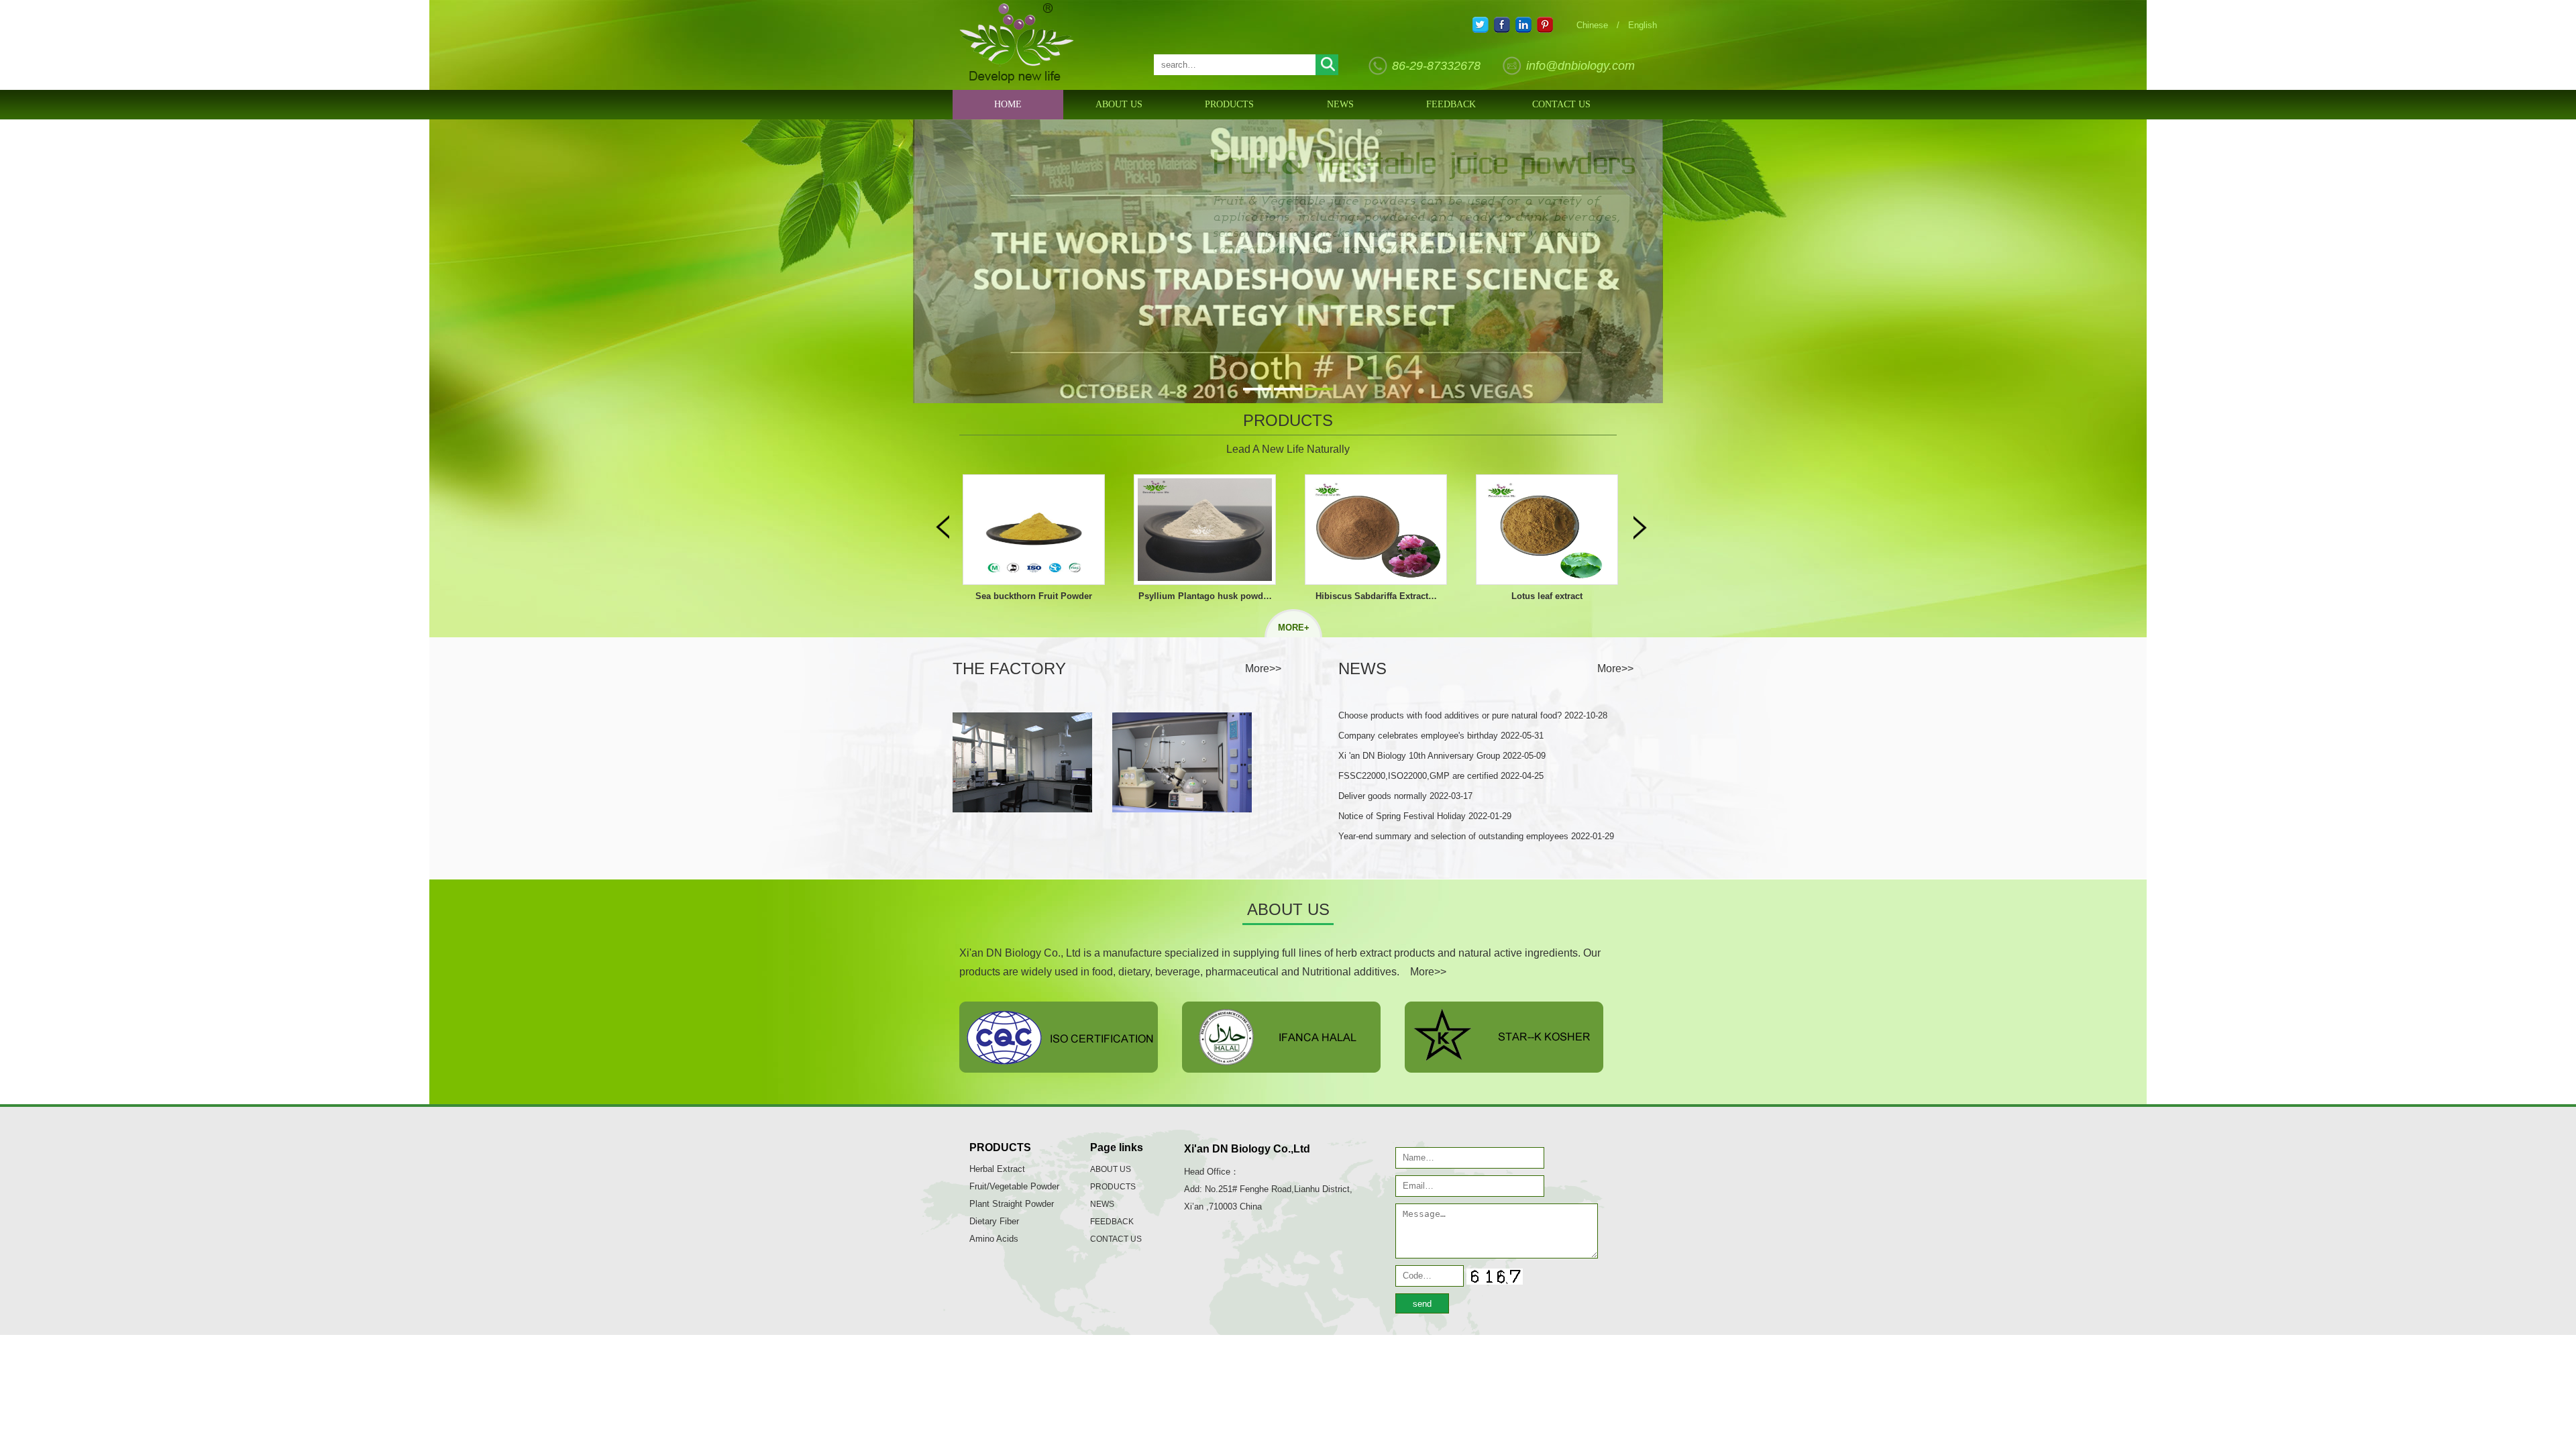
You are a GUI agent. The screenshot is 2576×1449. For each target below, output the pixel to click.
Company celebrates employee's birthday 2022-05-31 (1441, 736)
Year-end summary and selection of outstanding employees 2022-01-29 (1476, 836)
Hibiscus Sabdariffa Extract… (1205, 596)
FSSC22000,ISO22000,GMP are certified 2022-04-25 (1441, 776)
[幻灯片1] (1288, 261)
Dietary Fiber (994, 1221)
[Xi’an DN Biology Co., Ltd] (1017, 80)
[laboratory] (1022, 809)
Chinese (1592, 25)
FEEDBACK (1451, 104)
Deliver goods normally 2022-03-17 (1405, 796)
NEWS (1340, 104)
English (1643, 25)
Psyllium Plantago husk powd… (1034, 596)
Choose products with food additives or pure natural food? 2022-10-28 (1473, 715)
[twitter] (1481, 28)
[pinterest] (1545, 28)
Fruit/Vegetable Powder (1014, 1186)
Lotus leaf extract (1376, 596)
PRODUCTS (1229, 104)
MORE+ (1294, 628)
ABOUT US (1119, 104)
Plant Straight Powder (1012, 1204)
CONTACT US (1561, 104)
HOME (1008, 104)
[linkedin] (1523, 28)
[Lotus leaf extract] (1376, 530)
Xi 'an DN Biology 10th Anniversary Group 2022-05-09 (1442, 756)
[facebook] (1502, 28)
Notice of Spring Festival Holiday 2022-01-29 (1425, 816)
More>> (1263, 668)
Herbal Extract (997, 1169)
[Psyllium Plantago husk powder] (1034, 530)
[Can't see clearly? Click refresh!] (1495, 1277)
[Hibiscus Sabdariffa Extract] (1205, 530)
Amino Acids (994, 1239)
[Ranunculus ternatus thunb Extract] (1547, 530)
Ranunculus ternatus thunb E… (1547, 596)
